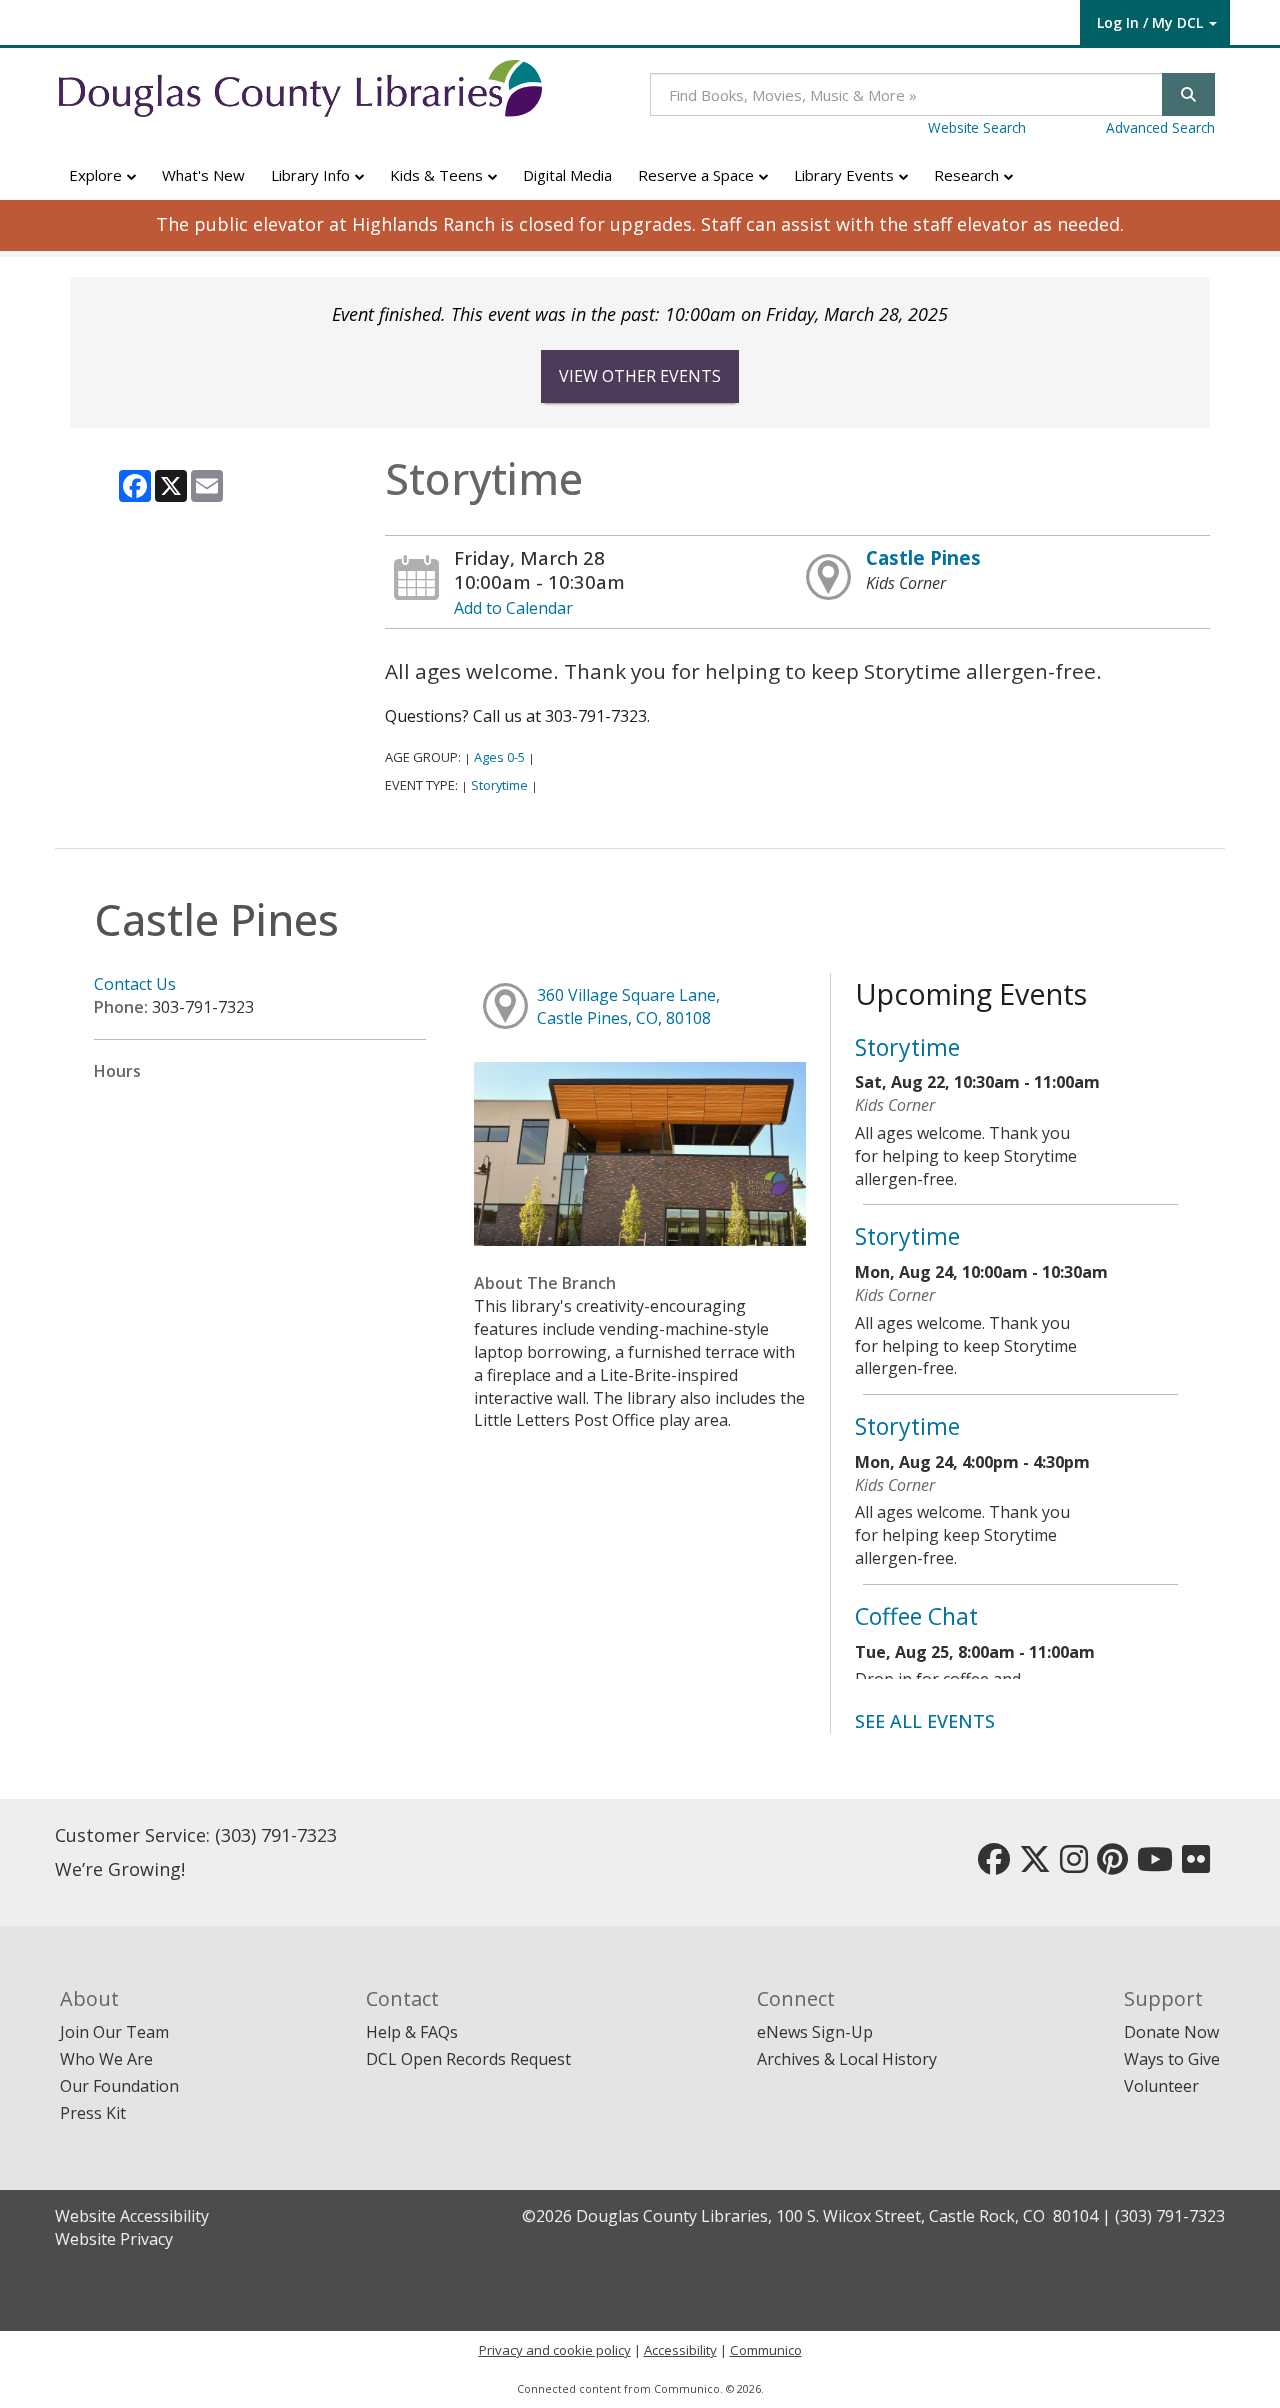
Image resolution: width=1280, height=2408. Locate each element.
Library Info (312, 175)
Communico (766, 2350)
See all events (925, 1721)
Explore (97, 175)
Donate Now (1171, 2032)
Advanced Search (1160, 127)
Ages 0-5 (499, 757)
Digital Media (567, 175)
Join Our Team (114, 2032)
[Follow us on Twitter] (1035, 1865)
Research (968, 175)
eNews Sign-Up (815, 2032)
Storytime (499, 785)
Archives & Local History (847, 2059)
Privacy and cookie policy (555, 2350)
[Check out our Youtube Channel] (1155, 1865)
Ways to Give (1172, 2059)
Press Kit (93, 2113)
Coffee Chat (916, 1616)
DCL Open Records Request (468, 2059)
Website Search (977, 127)
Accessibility (680, 2350)
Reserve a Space (698, 175)
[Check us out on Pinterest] (1112, 1865)
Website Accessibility (132, 2216)
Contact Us (135, 984)
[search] (1188, 94)
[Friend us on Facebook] (994, 1865)
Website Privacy (114, 2239)
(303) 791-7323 (276, 1835)
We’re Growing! (120, 1869)
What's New (203, 175)
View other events (640, 376)
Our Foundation (119, 2086)
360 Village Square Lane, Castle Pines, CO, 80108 (628, 1006)
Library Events (846, 175)
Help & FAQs (412, 2032)
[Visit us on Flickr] (1196, 1865)
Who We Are (106, 2059)
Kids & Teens (438, 175)
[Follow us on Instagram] (1074, 1865)
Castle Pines (923, 557)
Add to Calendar (513, 608)
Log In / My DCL (1150, 22)
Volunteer (1161, 2086)
